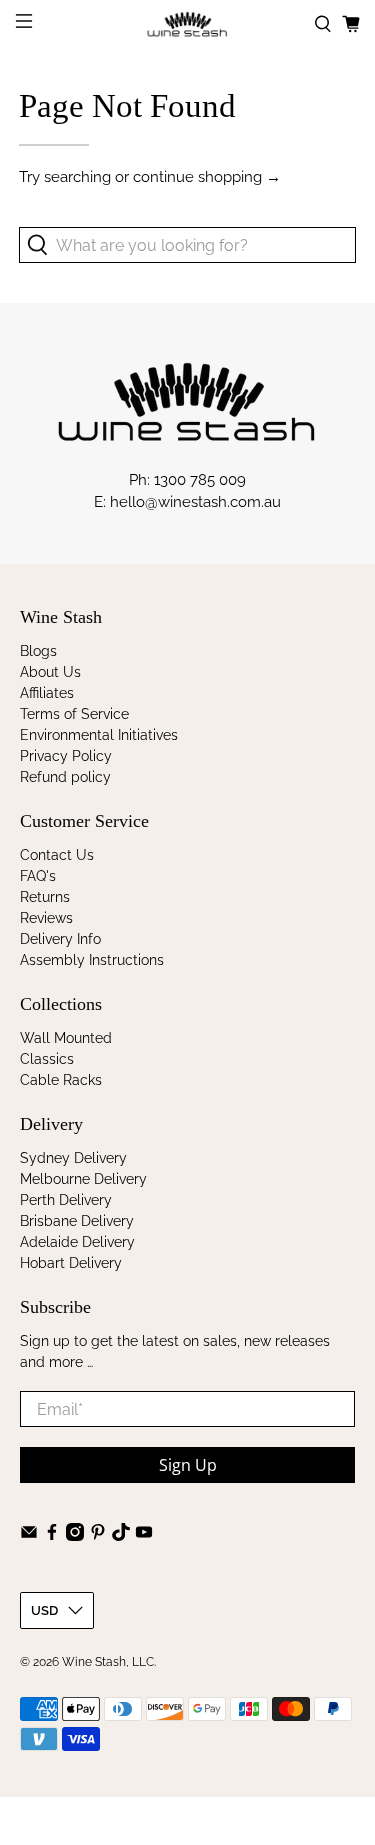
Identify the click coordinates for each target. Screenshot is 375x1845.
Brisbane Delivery (77, 1221)
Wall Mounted (66, 1038)
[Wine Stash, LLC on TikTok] (121, 1536)
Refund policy (65, 777)
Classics (47, 1059)
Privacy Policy (66, 756)
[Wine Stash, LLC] (188, 24)
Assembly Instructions (92, 960)
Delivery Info (60, 939)
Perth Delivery (66, 1200)
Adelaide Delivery (77, 1242)
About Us (50, 672)
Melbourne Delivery (83, 1179)
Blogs (38, 651)
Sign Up (188, 1465)
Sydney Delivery (73, 1158)
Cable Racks (61, 1080)
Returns (45, 897)
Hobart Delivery (71, 1263)
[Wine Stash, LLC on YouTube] (144, 1536)
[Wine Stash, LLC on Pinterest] (98, 1536)
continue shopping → (207, 177)
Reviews (46, 918)
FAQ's (38, 876)
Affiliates (47, 693)
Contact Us (57, 855)
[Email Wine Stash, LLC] (29, 1536)
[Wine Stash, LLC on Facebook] (52, 1536)
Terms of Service (74, 714)
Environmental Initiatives (99, 735)
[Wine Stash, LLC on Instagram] (75, 1536)
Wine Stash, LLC (108, 1662)
